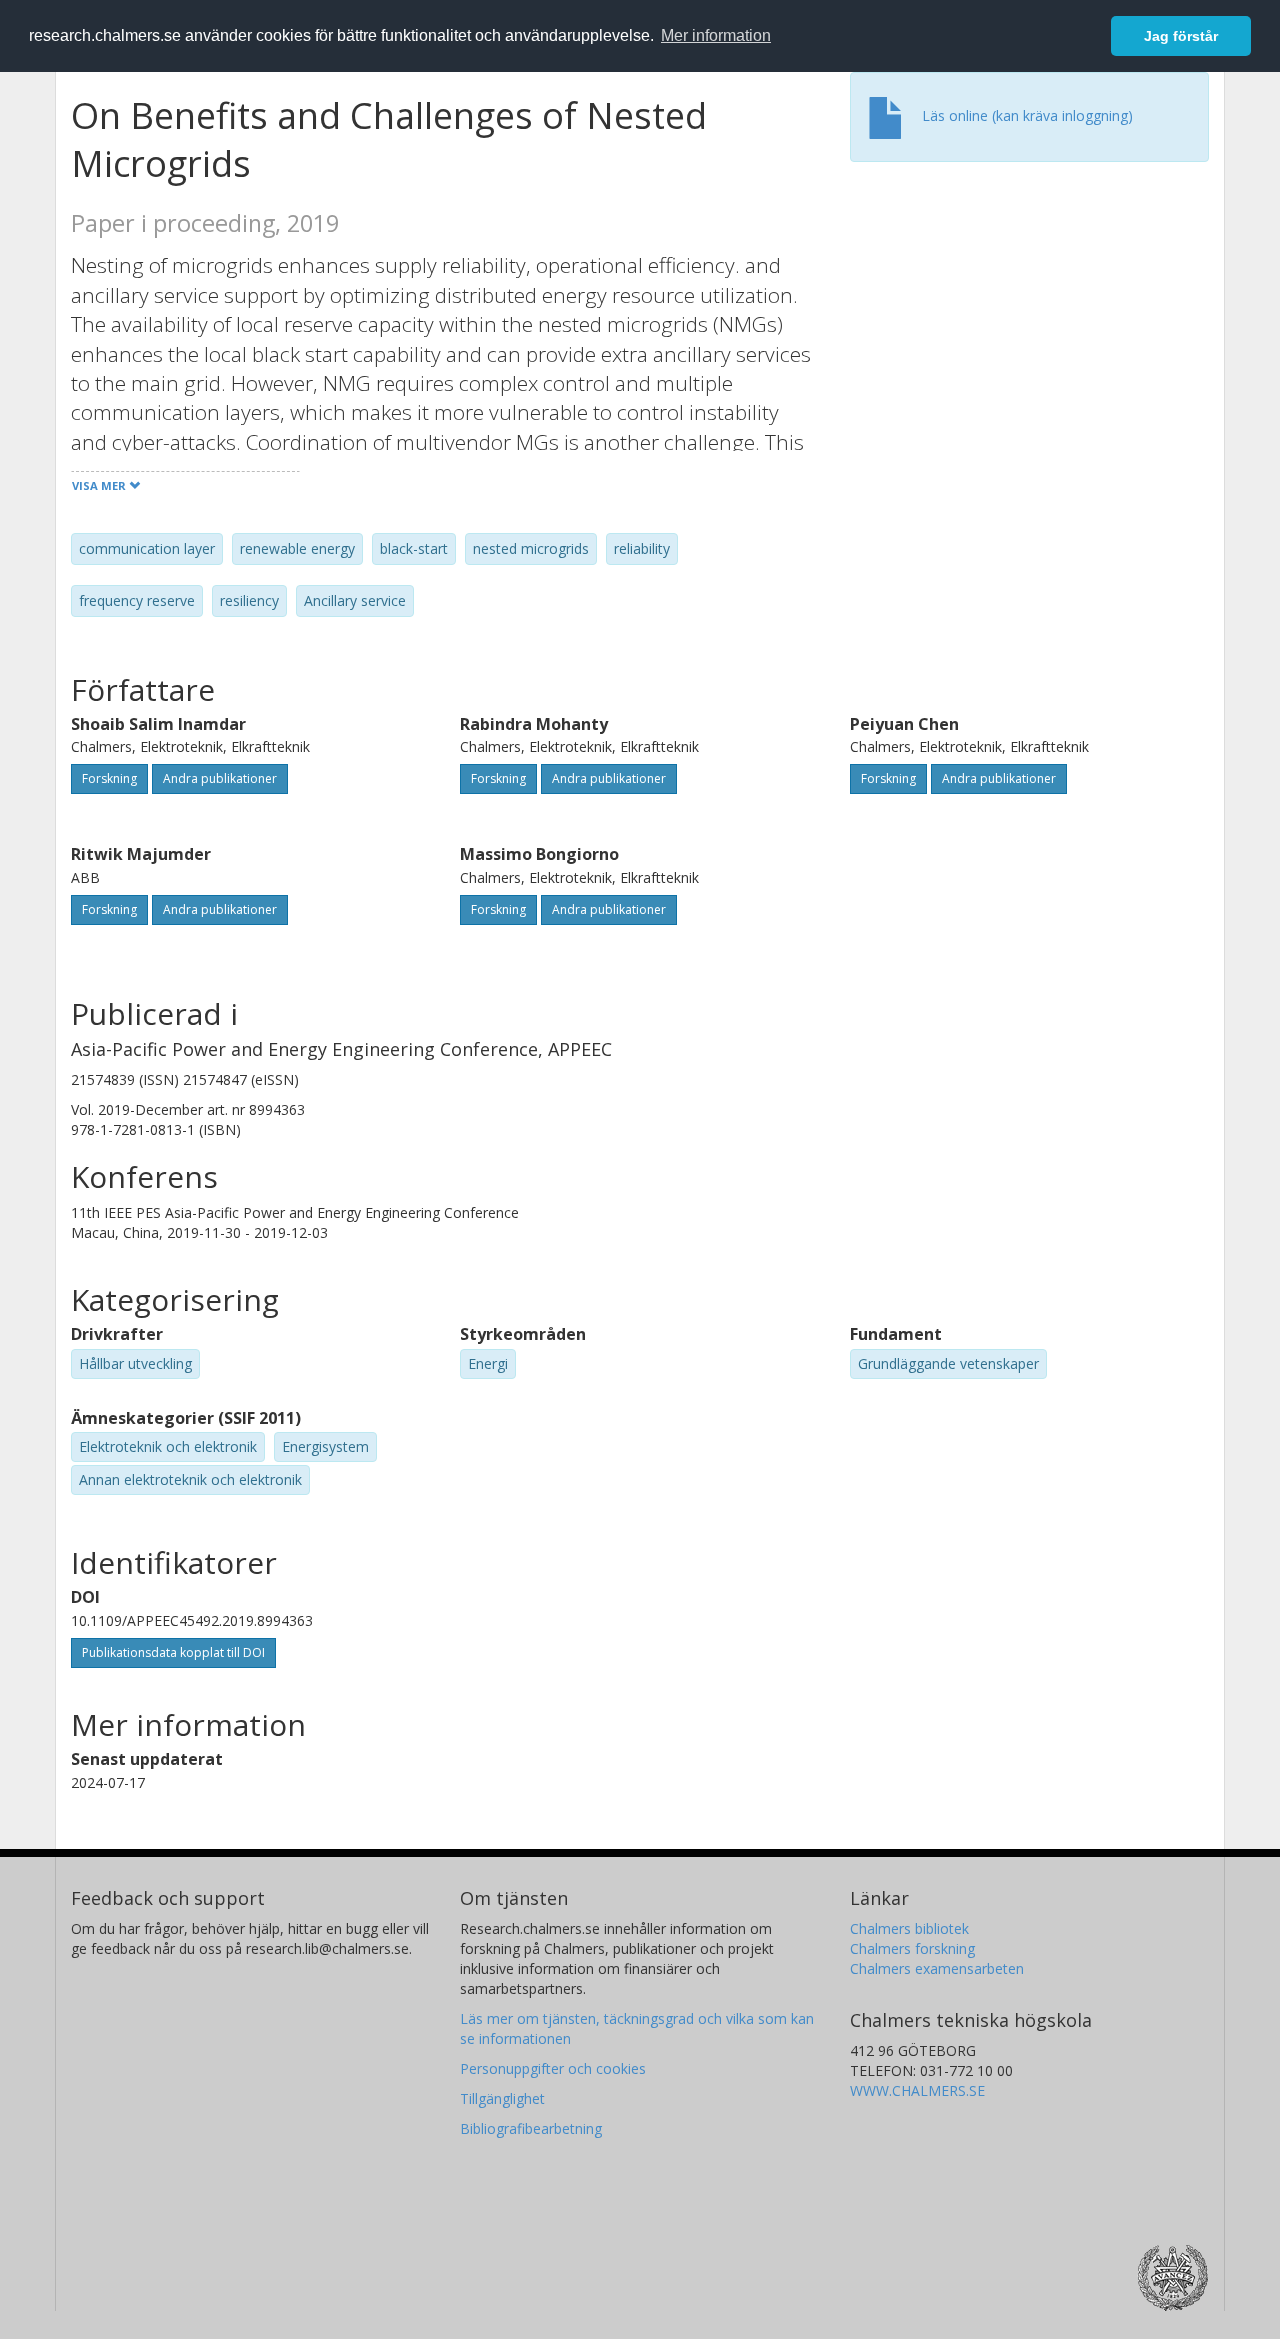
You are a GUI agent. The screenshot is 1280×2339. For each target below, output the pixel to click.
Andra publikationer (220, 778)
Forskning (109, 778)
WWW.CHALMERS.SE (917, 2090)
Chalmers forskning (912, 1948)
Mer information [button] (716, 35)
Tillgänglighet (502, 2098)
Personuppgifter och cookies (553, 2068)
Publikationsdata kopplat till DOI (173, 1652)
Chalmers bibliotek (909, 1928)
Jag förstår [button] (1181, 36)
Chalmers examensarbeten (937, 1968)
